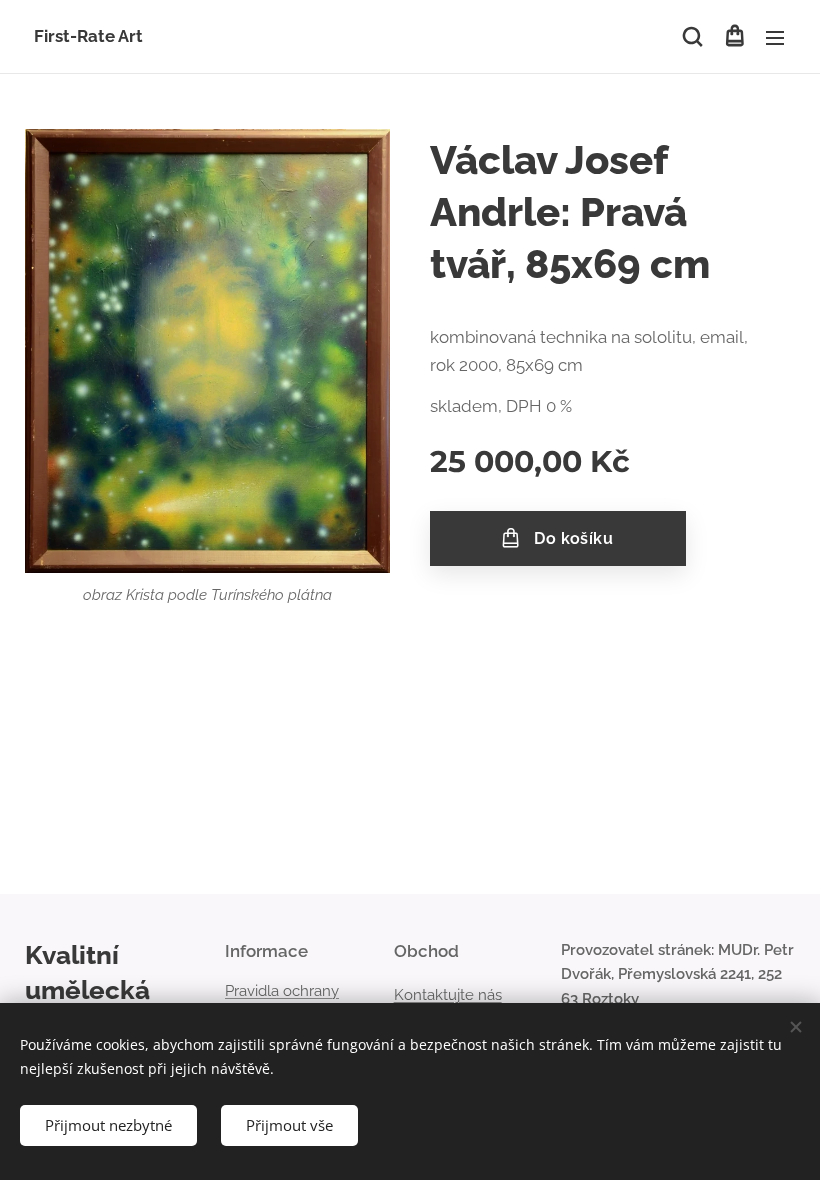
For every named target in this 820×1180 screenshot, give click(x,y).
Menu (775, 37)
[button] (692, 37)
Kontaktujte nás (448, 995)
